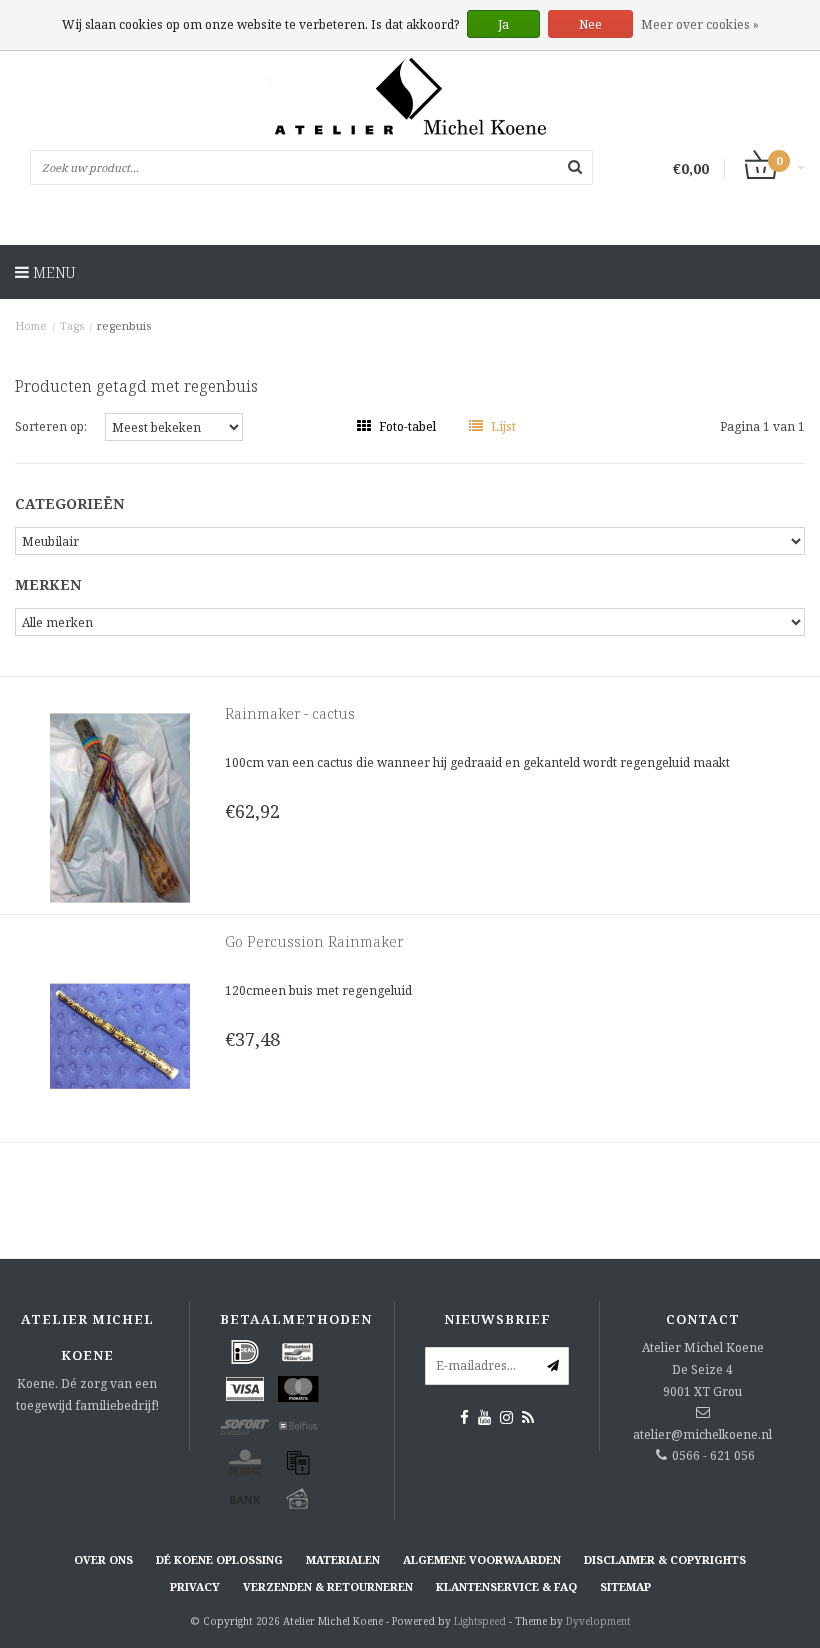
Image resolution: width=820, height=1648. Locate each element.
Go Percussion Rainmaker (314, 941)
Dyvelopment (598, 1621)
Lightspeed (480, 1621)
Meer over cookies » (700, 24)
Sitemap (625, 1586)
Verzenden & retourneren (328, 1586)
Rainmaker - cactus (290, 713)
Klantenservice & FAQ (506, 1586)
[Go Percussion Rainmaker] (120, 1034)
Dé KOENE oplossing (219, 1559)
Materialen (343, 1559)
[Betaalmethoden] (245, 1352)
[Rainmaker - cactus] (120, 806)
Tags (72, 325)
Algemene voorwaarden (482, 1559)
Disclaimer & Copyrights (665, 1559)
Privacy (195, 1586)
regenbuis (124, 325)
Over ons (103, 1559)
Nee (590, 24)
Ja (503, 24)
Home (31, 325)
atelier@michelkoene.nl (702, 1434)
